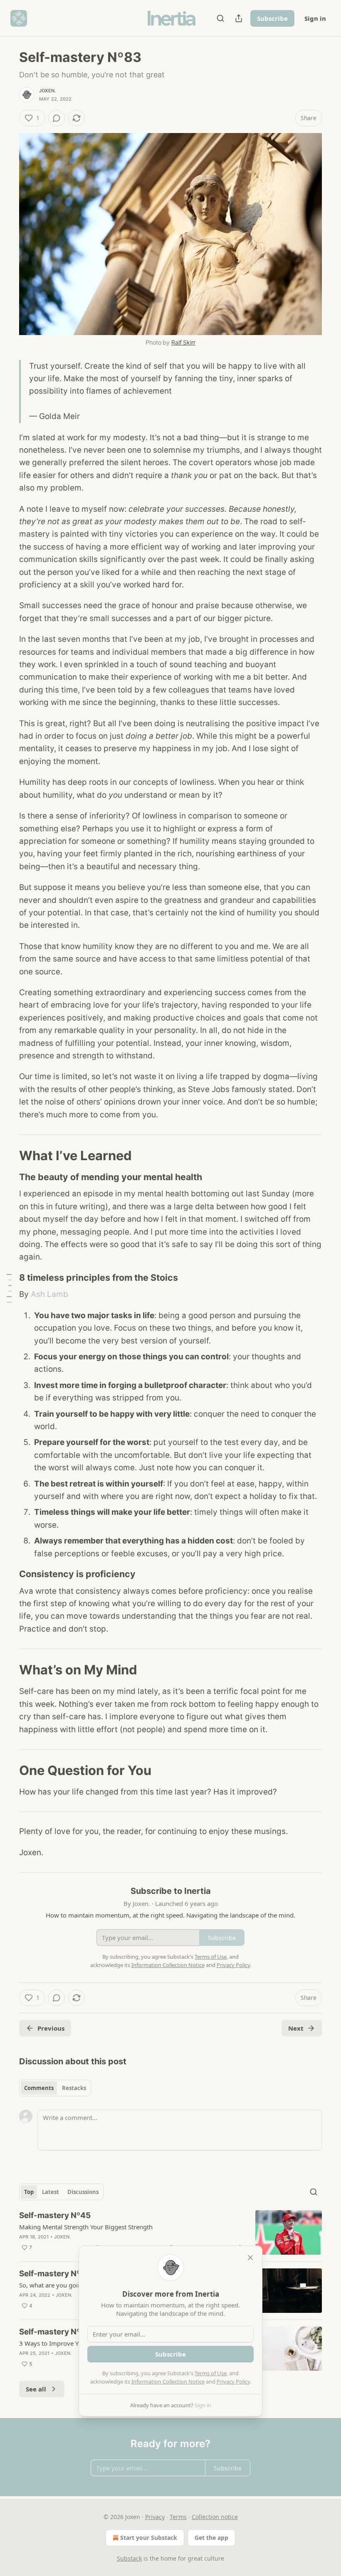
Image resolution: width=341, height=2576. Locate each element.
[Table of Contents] (9, 1288)
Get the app (211, 2538)
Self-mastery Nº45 (55, 2215)
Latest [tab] (51, 2192)
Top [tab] (29, 2192)
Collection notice (215, 2517)
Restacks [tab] (74, 2088)
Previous (51, 2028)
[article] (170, 2232)
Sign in (315, 18)
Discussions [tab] (83, 2192)
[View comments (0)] (57, 118)
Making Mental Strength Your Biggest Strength (86, 2227)
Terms (178, 2517)
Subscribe (272, 18)
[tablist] (55, 2088)
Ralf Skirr (183, 342)
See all (36, 2389)
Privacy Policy (233, 2381)
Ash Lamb (49, 1294)
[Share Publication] (239, 18)
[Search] (220, 18)
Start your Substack (149, 2538)
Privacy (155, 2517)
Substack (129, 2558)
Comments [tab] (39, 2088)
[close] (250, 2258)
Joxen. (47, 91)
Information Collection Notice (168, 2381)
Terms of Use (211, 2373)
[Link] (7, 1156)
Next (296, 2028)
